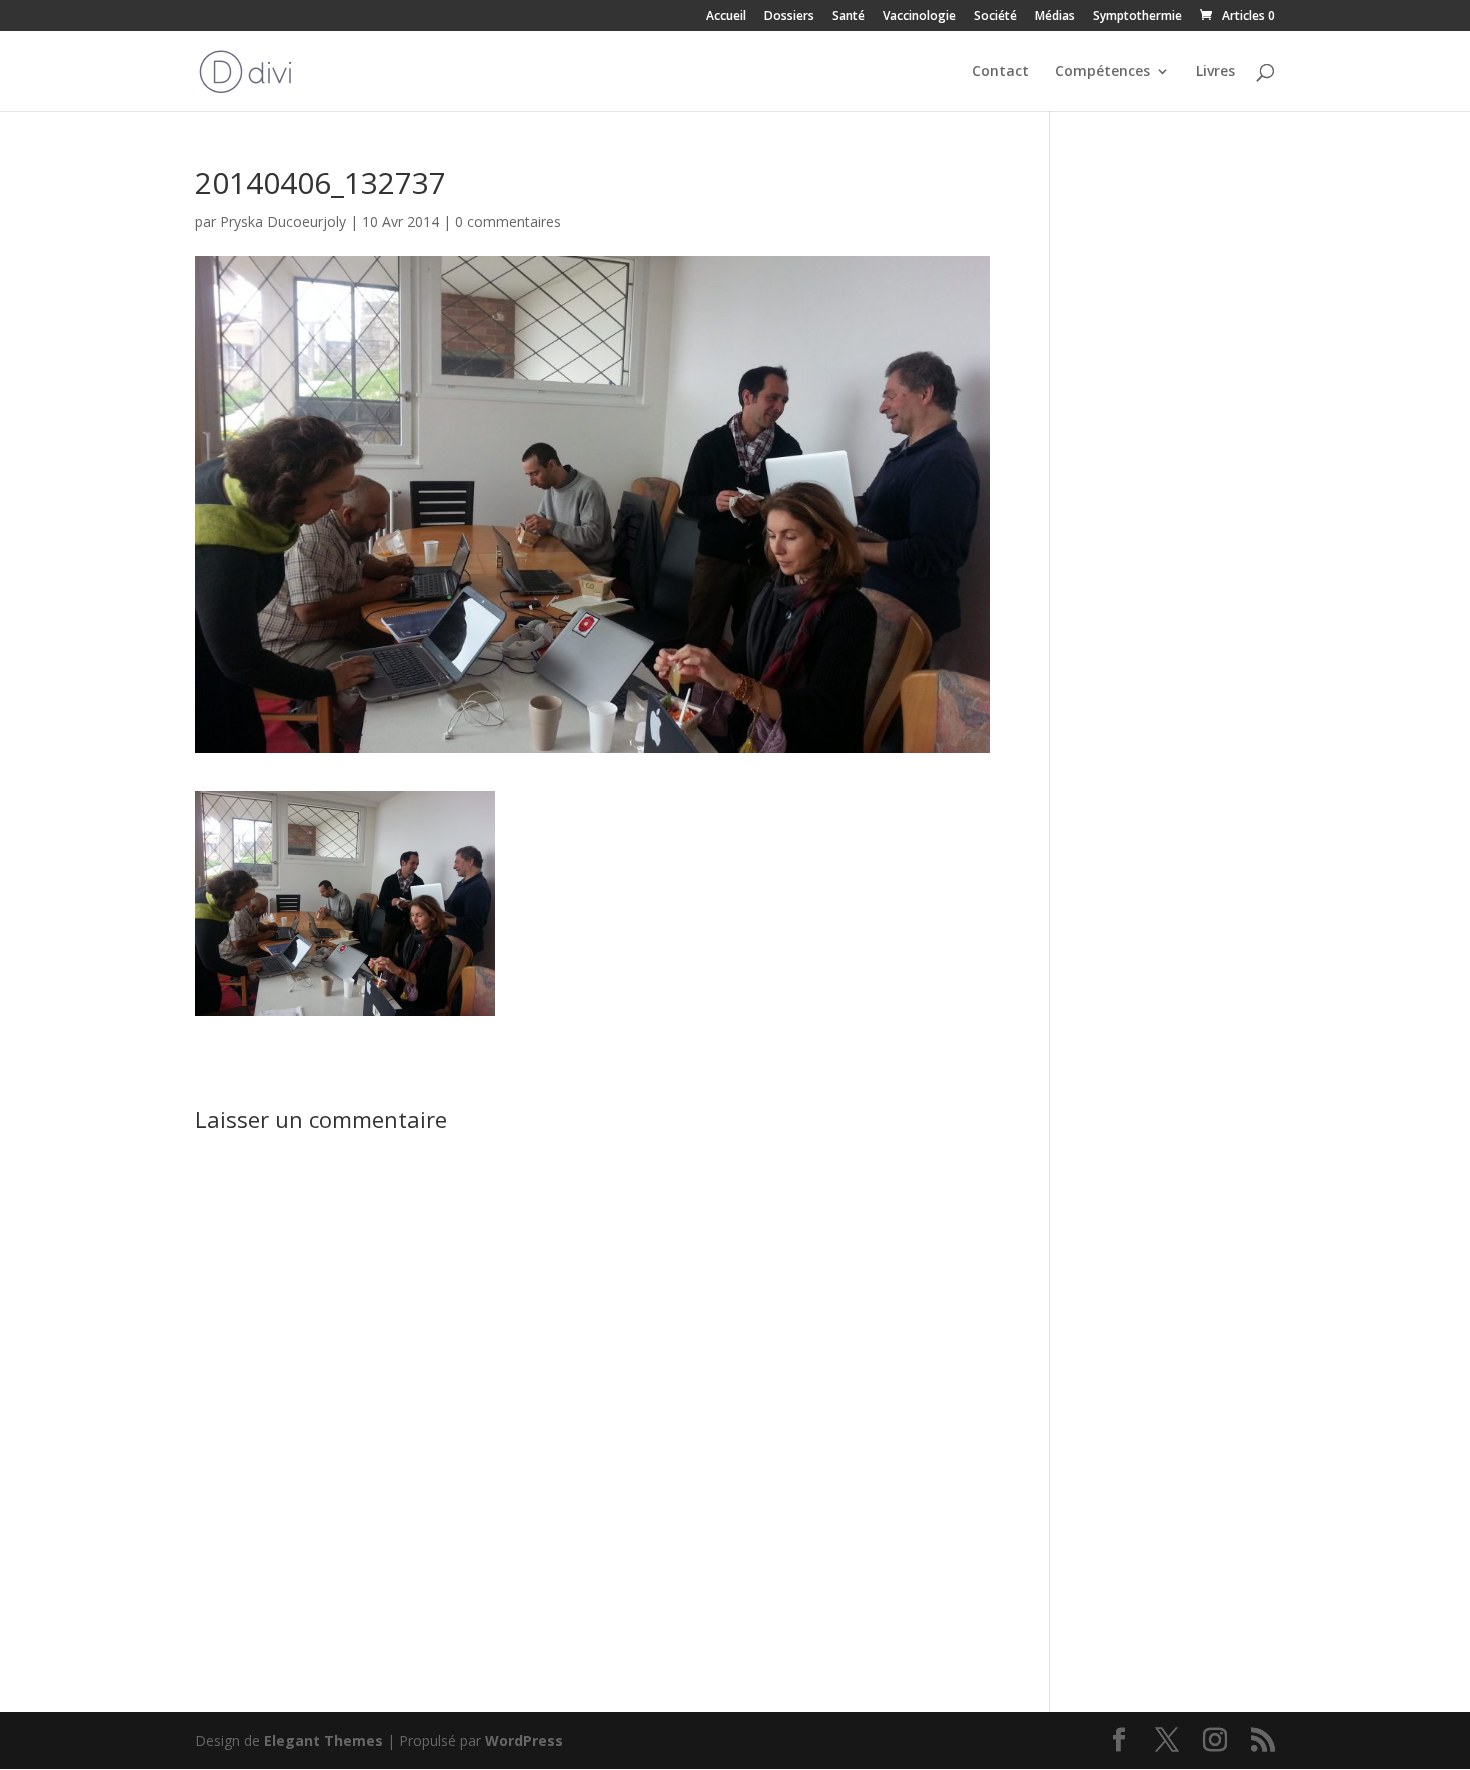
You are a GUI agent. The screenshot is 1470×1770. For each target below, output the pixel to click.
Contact (1000, 72)
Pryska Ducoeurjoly (283, 221)
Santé (848, 17)
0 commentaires (508, 221)
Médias (1055, 17)
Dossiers (789, 17)
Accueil (726, 17)
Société (995, 17)
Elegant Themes (323, 1740)
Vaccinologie (919, 17)
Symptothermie (1137, 17)
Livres (1215, 72)
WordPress (524, 1740)
